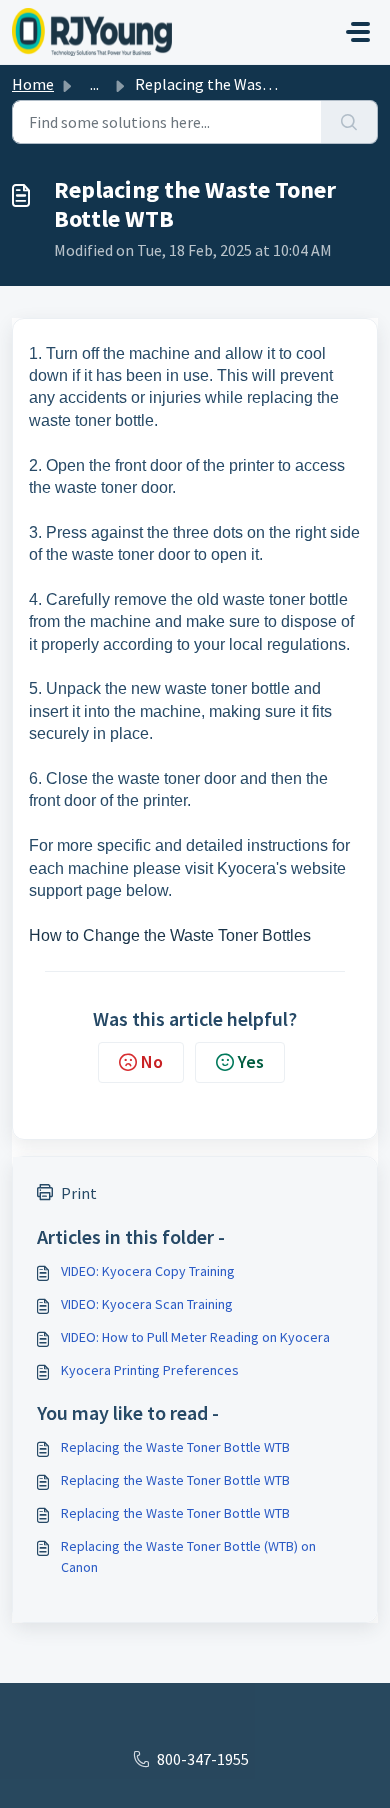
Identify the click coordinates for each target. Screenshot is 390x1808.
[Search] (349, 122)
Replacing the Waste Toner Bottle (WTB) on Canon (188, 1556)
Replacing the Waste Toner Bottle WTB (175, 1447)
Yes (251, 1061)
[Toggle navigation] (358, 32)
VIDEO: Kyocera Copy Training (148, 1271)
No (152, 1061)
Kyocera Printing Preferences (150, 1370)
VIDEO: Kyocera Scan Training (147, 1304)
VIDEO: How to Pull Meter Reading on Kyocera (195, 1337)
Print (79, 1193)
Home (33, 84)
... (94, 84)
